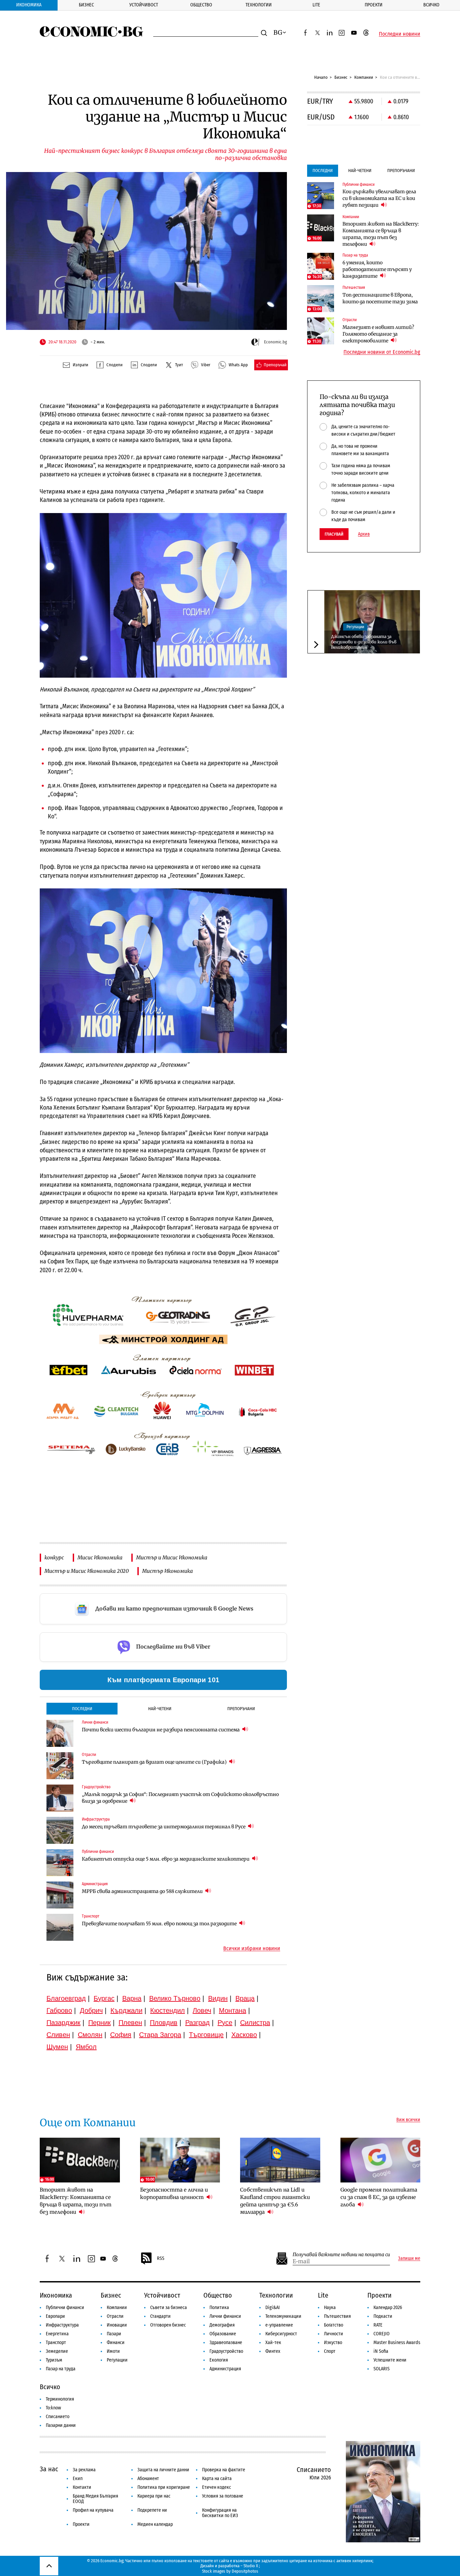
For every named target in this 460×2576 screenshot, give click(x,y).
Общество (201, 5)
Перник (100, 2023)
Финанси (116, 2343)
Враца (245, 1998)
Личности (334, 2334)
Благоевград (66, 1998)
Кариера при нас (154, 2496)
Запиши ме (409, 2259)
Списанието (58, 2417)
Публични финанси (65, 2308)
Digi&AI (273, 2308)
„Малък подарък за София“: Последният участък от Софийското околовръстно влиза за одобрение (180, 1798)
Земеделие (57, 2351)
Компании (364, 77)
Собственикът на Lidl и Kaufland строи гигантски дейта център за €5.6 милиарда (275, 2201)
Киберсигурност (281, 2334)
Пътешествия (337, 2316)
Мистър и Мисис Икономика (172, 1557)
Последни (82, 1709)
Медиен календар (155, 2524)
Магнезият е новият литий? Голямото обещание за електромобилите (378, 334)
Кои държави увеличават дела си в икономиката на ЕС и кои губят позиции (379, 198)
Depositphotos (245, 2571)
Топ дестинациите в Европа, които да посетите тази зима (380, 298)
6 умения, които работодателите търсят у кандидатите (377, 269)
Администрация (225, 2369)
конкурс (54, 1557)
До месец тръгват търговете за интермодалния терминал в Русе (164, 1827)
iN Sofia (381, 2351)
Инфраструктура (62, 2325)
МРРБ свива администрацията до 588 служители (143, 1891)
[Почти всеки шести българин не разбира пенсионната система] (60, 1733)
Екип (78, 2479)
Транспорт (56, 2343)
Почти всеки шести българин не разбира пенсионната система (161, 1730)
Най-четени (160, 1709)
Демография (222, 2325)
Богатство (334, 2325)
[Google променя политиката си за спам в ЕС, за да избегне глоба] (381, 2160)
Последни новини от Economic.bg (382, 352)
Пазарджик (63, 2023)
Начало (321, 77)
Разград (198, 2023)
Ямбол (86, 2047)
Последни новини (400, 34)
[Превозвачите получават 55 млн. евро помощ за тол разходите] (60, 1927)
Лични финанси (225, 2316)
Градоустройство (226, 2351)
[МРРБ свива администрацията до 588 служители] (60, 1895)
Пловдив (164, 2023)
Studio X (251, 2566)
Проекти (374, 5)
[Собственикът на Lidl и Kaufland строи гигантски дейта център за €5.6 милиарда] (280, 2160)
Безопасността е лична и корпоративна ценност (174, 2193)
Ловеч (202, 2010)
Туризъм (54, 2360)
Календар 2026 (388, 2308)
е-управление (279, 2325)
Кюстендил (168, 2010)
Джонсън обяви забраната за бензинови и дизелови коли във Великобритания (364, 642)
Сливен (58, 2035)
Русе (225, 2023)
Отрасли (115, 2316)
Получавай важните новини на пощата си (341, 2255)
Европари (55, 2316)
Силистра (255, 2023)
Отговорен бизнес (168, 2325)
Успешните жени (390, 2360)
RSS (161, 2258)
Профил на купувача (93, 2510)
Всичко (431, 5)
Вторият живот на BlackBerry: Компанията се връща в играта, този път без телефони (381, 234)
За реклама (84, 2470)
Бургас (104, 1998)
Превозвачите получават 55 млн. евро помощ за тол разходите (160, 1924)
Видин (218, 1998)
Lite (316, 5)
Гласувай (334, 534)
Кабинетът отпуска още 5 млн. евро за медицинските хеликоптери (166, 1859)
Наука (330, 2308)
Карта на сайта (217, 2479)
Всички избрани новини (252, 1948)
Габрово (59, 2010)
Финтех (273, 2351)
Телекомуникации (283, 2316)
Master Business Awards (397, 2343)
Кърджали (126, 2010)
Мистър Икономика (168, 1571)
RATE (378, 2325)
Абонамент (148, 2479)
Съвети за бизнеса (169, 2308)
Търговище (206, 2035)
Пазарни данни (61, 2425)
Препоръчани (241, 1709)
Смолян (90, 2035)
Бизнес (86, 5)
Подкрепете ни (152, 2510)
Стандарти (160, 2316)
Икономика (29, 5)
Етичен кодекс (217, 2487)
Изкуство (333, 2343)
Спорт (330, 2351)
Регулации (355, 627)
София (121, 2035)
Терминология (60, 2399)
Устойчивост (144, 5)
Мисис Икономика (100, 1557)
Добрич (91, 2010)
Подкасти (383, 2316)
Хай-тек (273, 2343)
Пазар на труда (61, 2369)
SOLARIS (382, 2369)
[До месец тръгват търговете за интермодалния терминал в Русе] (60, 1830)
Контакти (82, 2487)
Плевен (130, 2023)
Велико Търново (175, 1998)
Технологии (259, 5)
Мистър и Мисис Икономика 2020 (87, 1571)
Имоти (113, 2351)
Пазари (114, 2334)
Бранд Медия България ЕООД (95, 2499)
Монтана (233, 2010)
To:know (53, 2408)
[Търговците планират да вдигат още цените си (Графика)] (60, 1766)
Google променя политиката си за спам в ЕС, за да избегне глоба (379, 2197)
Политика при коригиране (164, 2487)
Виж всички (408, 2120)
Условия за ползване (223, 2496)
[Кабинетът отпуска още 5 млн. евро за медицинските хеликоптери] (60, 1863)
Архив (364, 534)
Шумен (57, 2047)
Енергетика (57, 2334)
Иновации (117, 2325)
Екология (219, 2360)
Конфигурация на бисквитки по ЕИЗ (220, 2513)
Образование (223, 2334)
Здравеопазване (226, 2343)
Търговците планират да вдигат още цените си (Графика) (155, 1762)
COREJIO (382, 2334)
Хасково (244, 2035)
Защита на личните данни (163, 2470)
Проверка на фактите (224, 2470)
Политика (219, 2308)
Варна (132, 1998)
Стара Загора (160, 2035)
